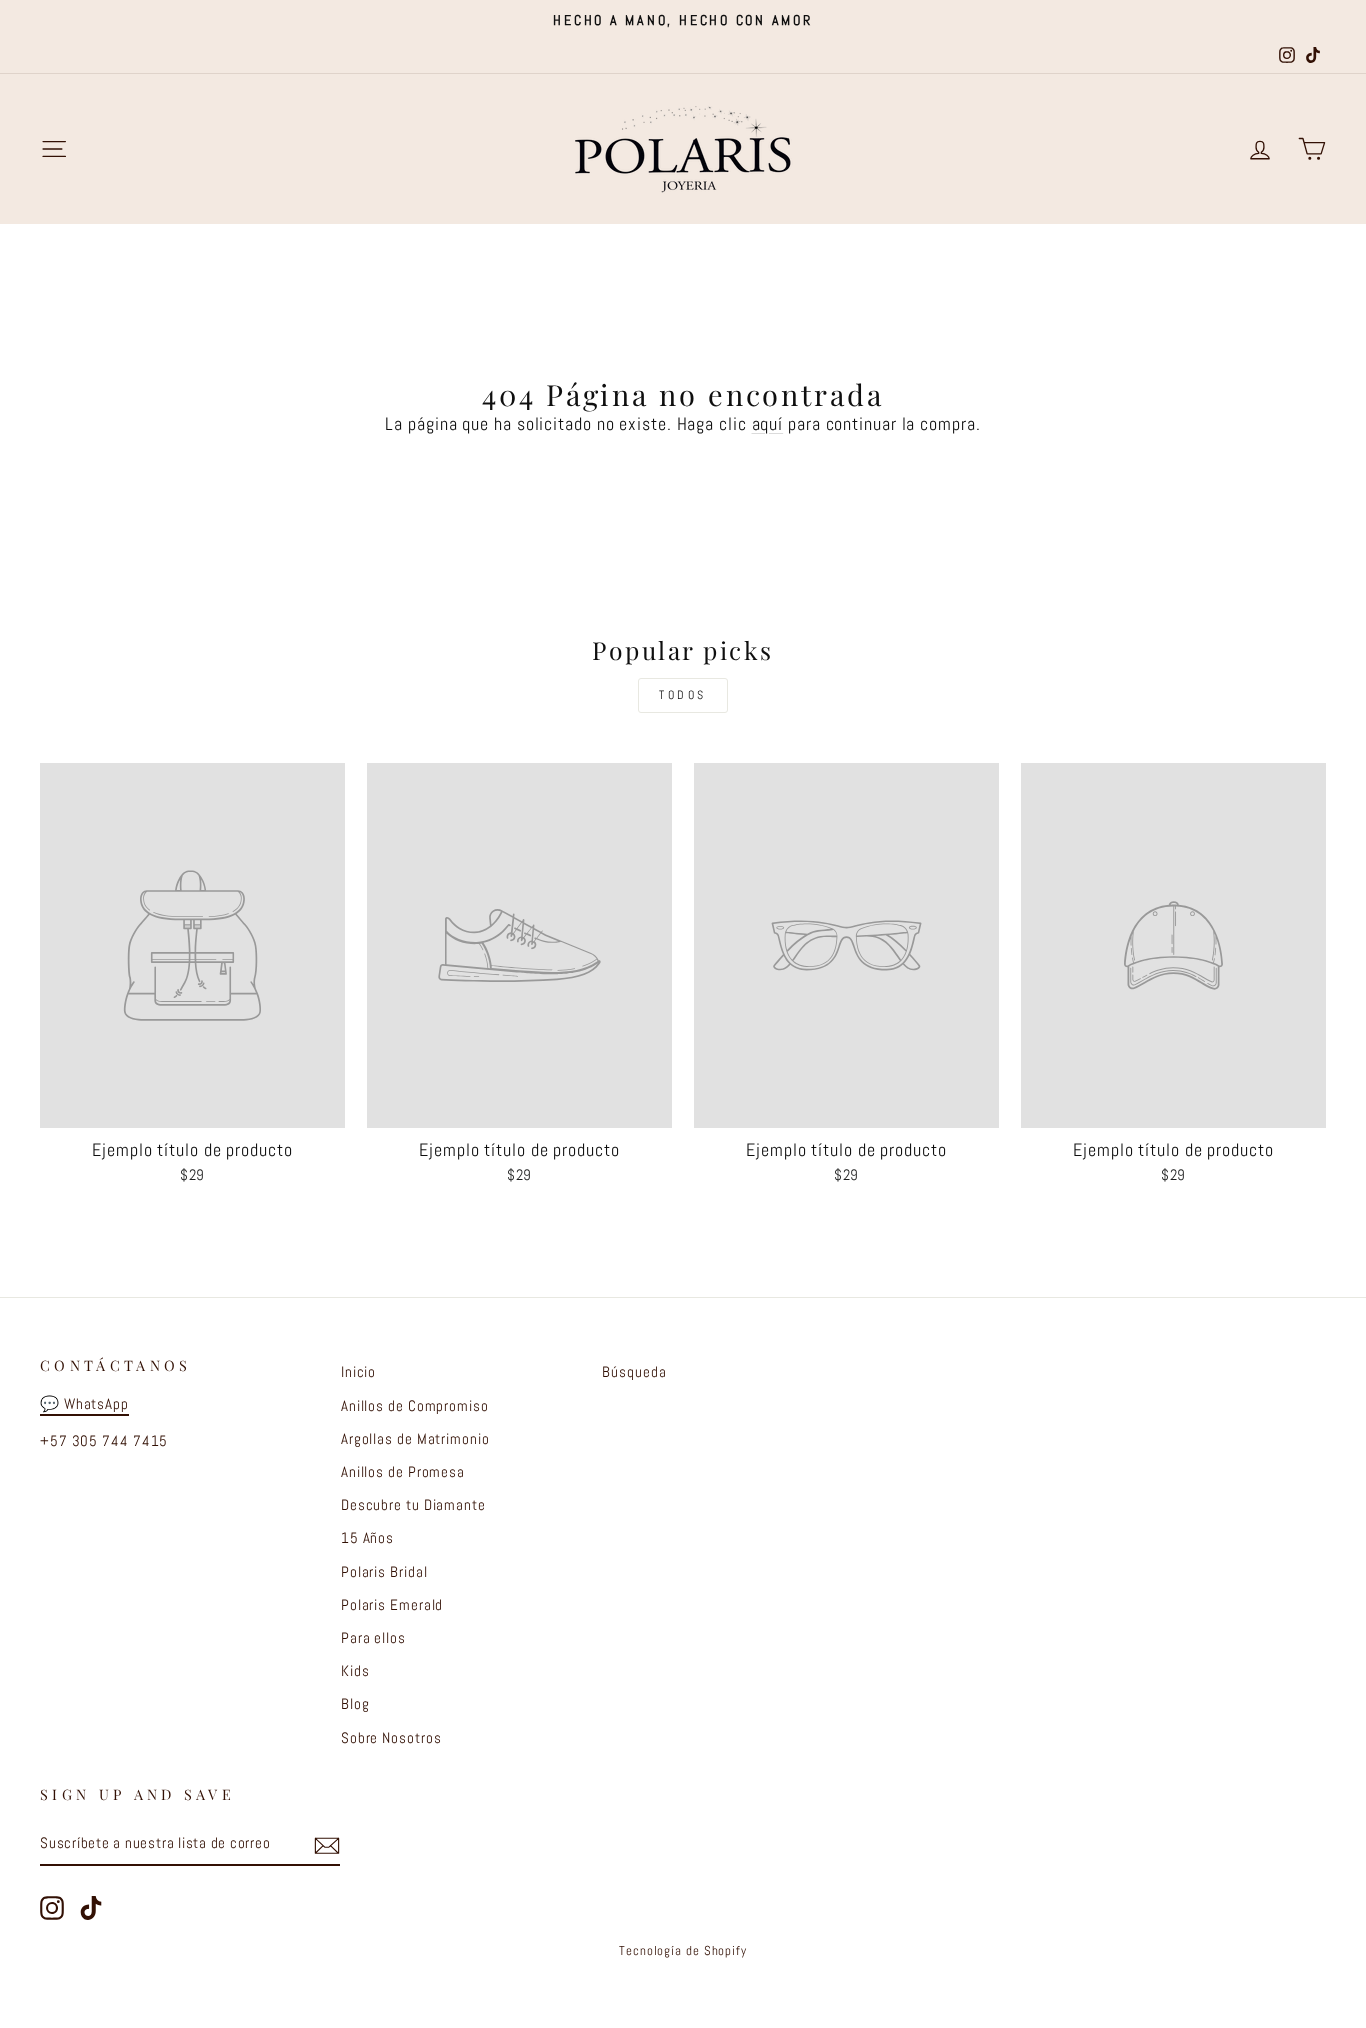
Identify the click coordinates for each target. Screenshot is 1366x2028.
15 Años (367, 1538)
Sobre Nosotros (391, 1738)
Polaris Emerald (392, 1605)
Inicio (358, 1372)
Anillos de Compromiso (415, 1406)
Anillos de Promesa (403, 1472)
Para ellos (373, 1638)
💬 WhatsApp (84, 1404)
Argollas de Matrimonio (415, 1439)
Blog (355, 1704)
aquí (768, 423)
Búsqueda (634, 1372)
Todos (683, 695)
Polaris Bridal (384, 1572)
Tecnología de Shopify (683, 1951)
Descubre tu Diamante (413, 1505)
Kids (355, 1671)
